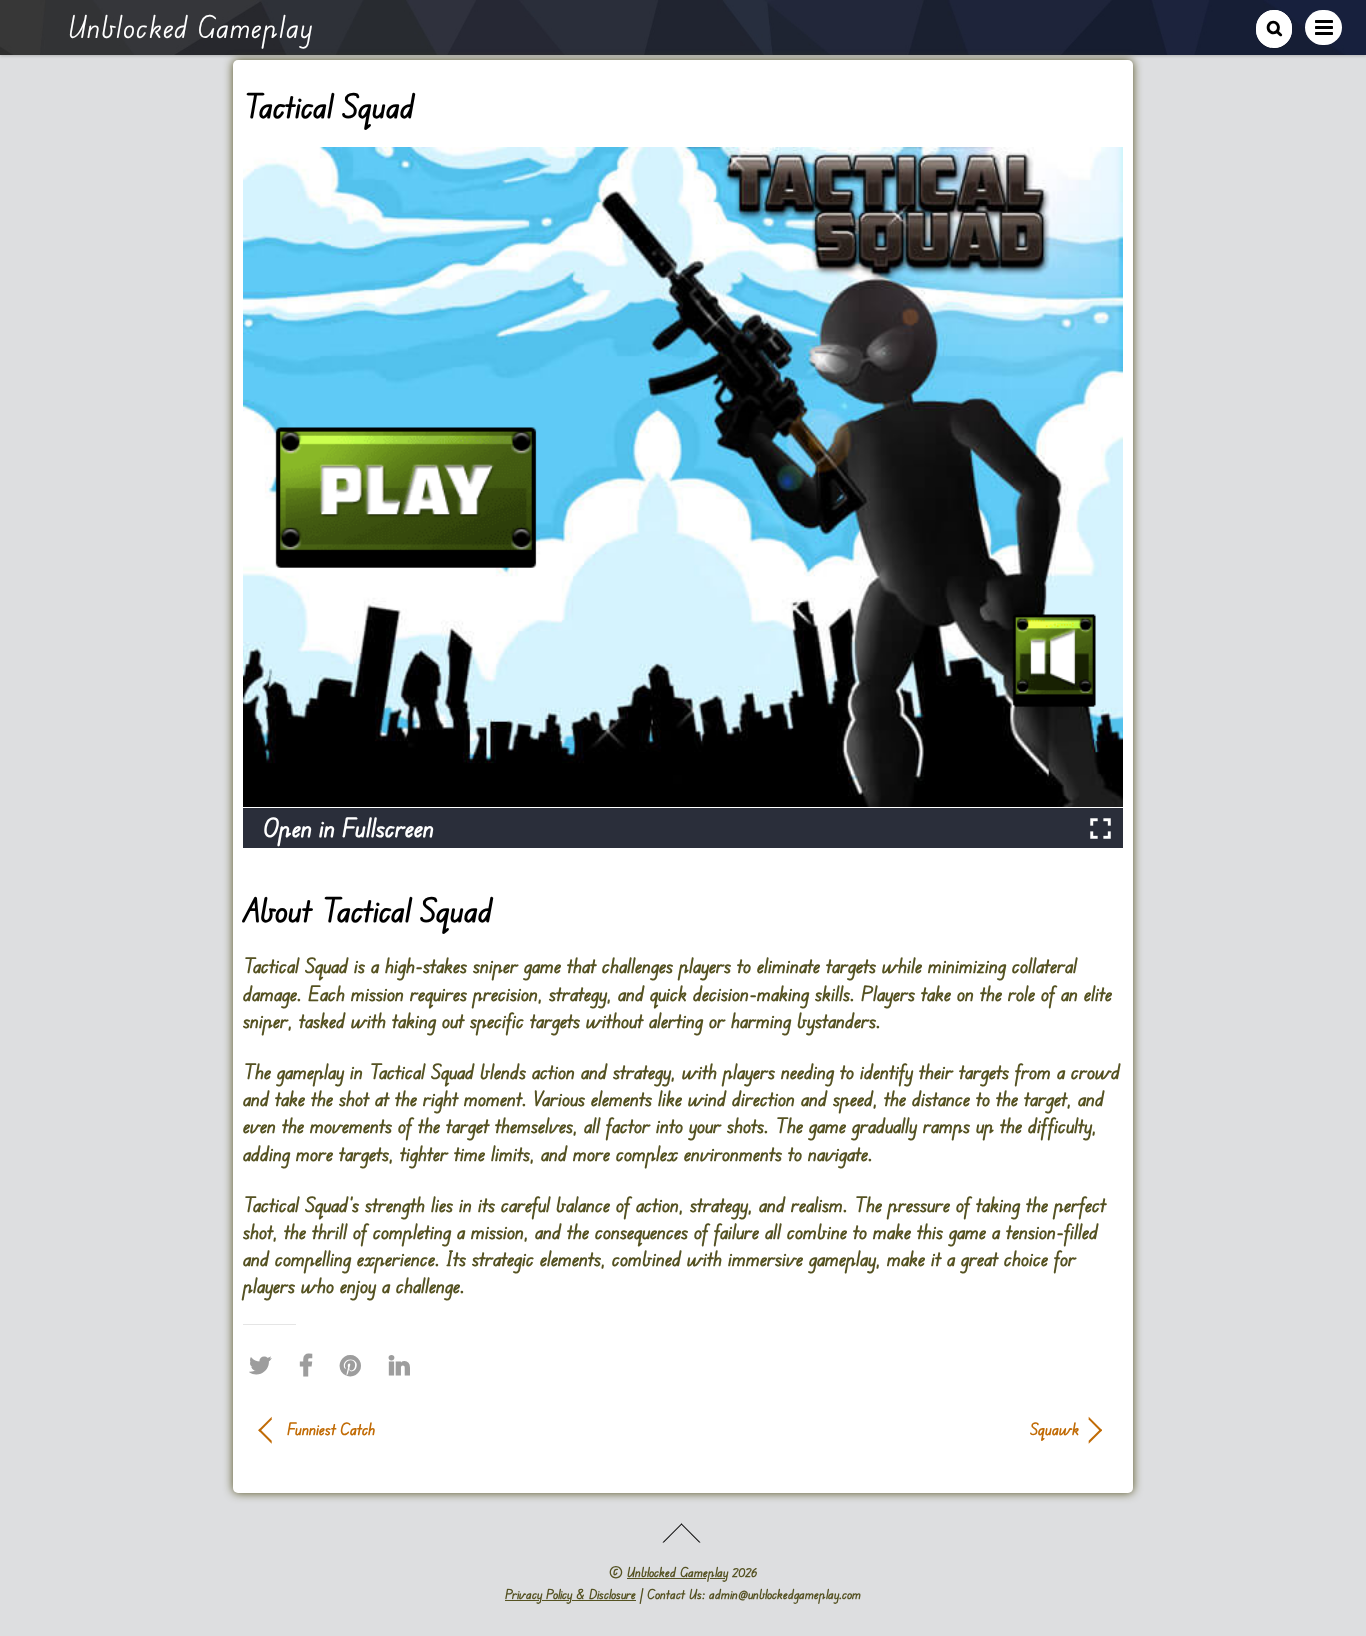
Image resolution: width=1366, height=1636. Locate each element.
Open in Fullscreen (348, 827)
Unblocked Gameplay (677, 1572)
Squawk (893, 1429)
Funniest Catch (331, 1429)
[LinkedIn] (404, 1365)
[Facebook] (311, 1365)
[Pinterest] (355, 1365)
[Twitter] (265, 1365)
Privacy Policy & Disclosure (570, 1594)
